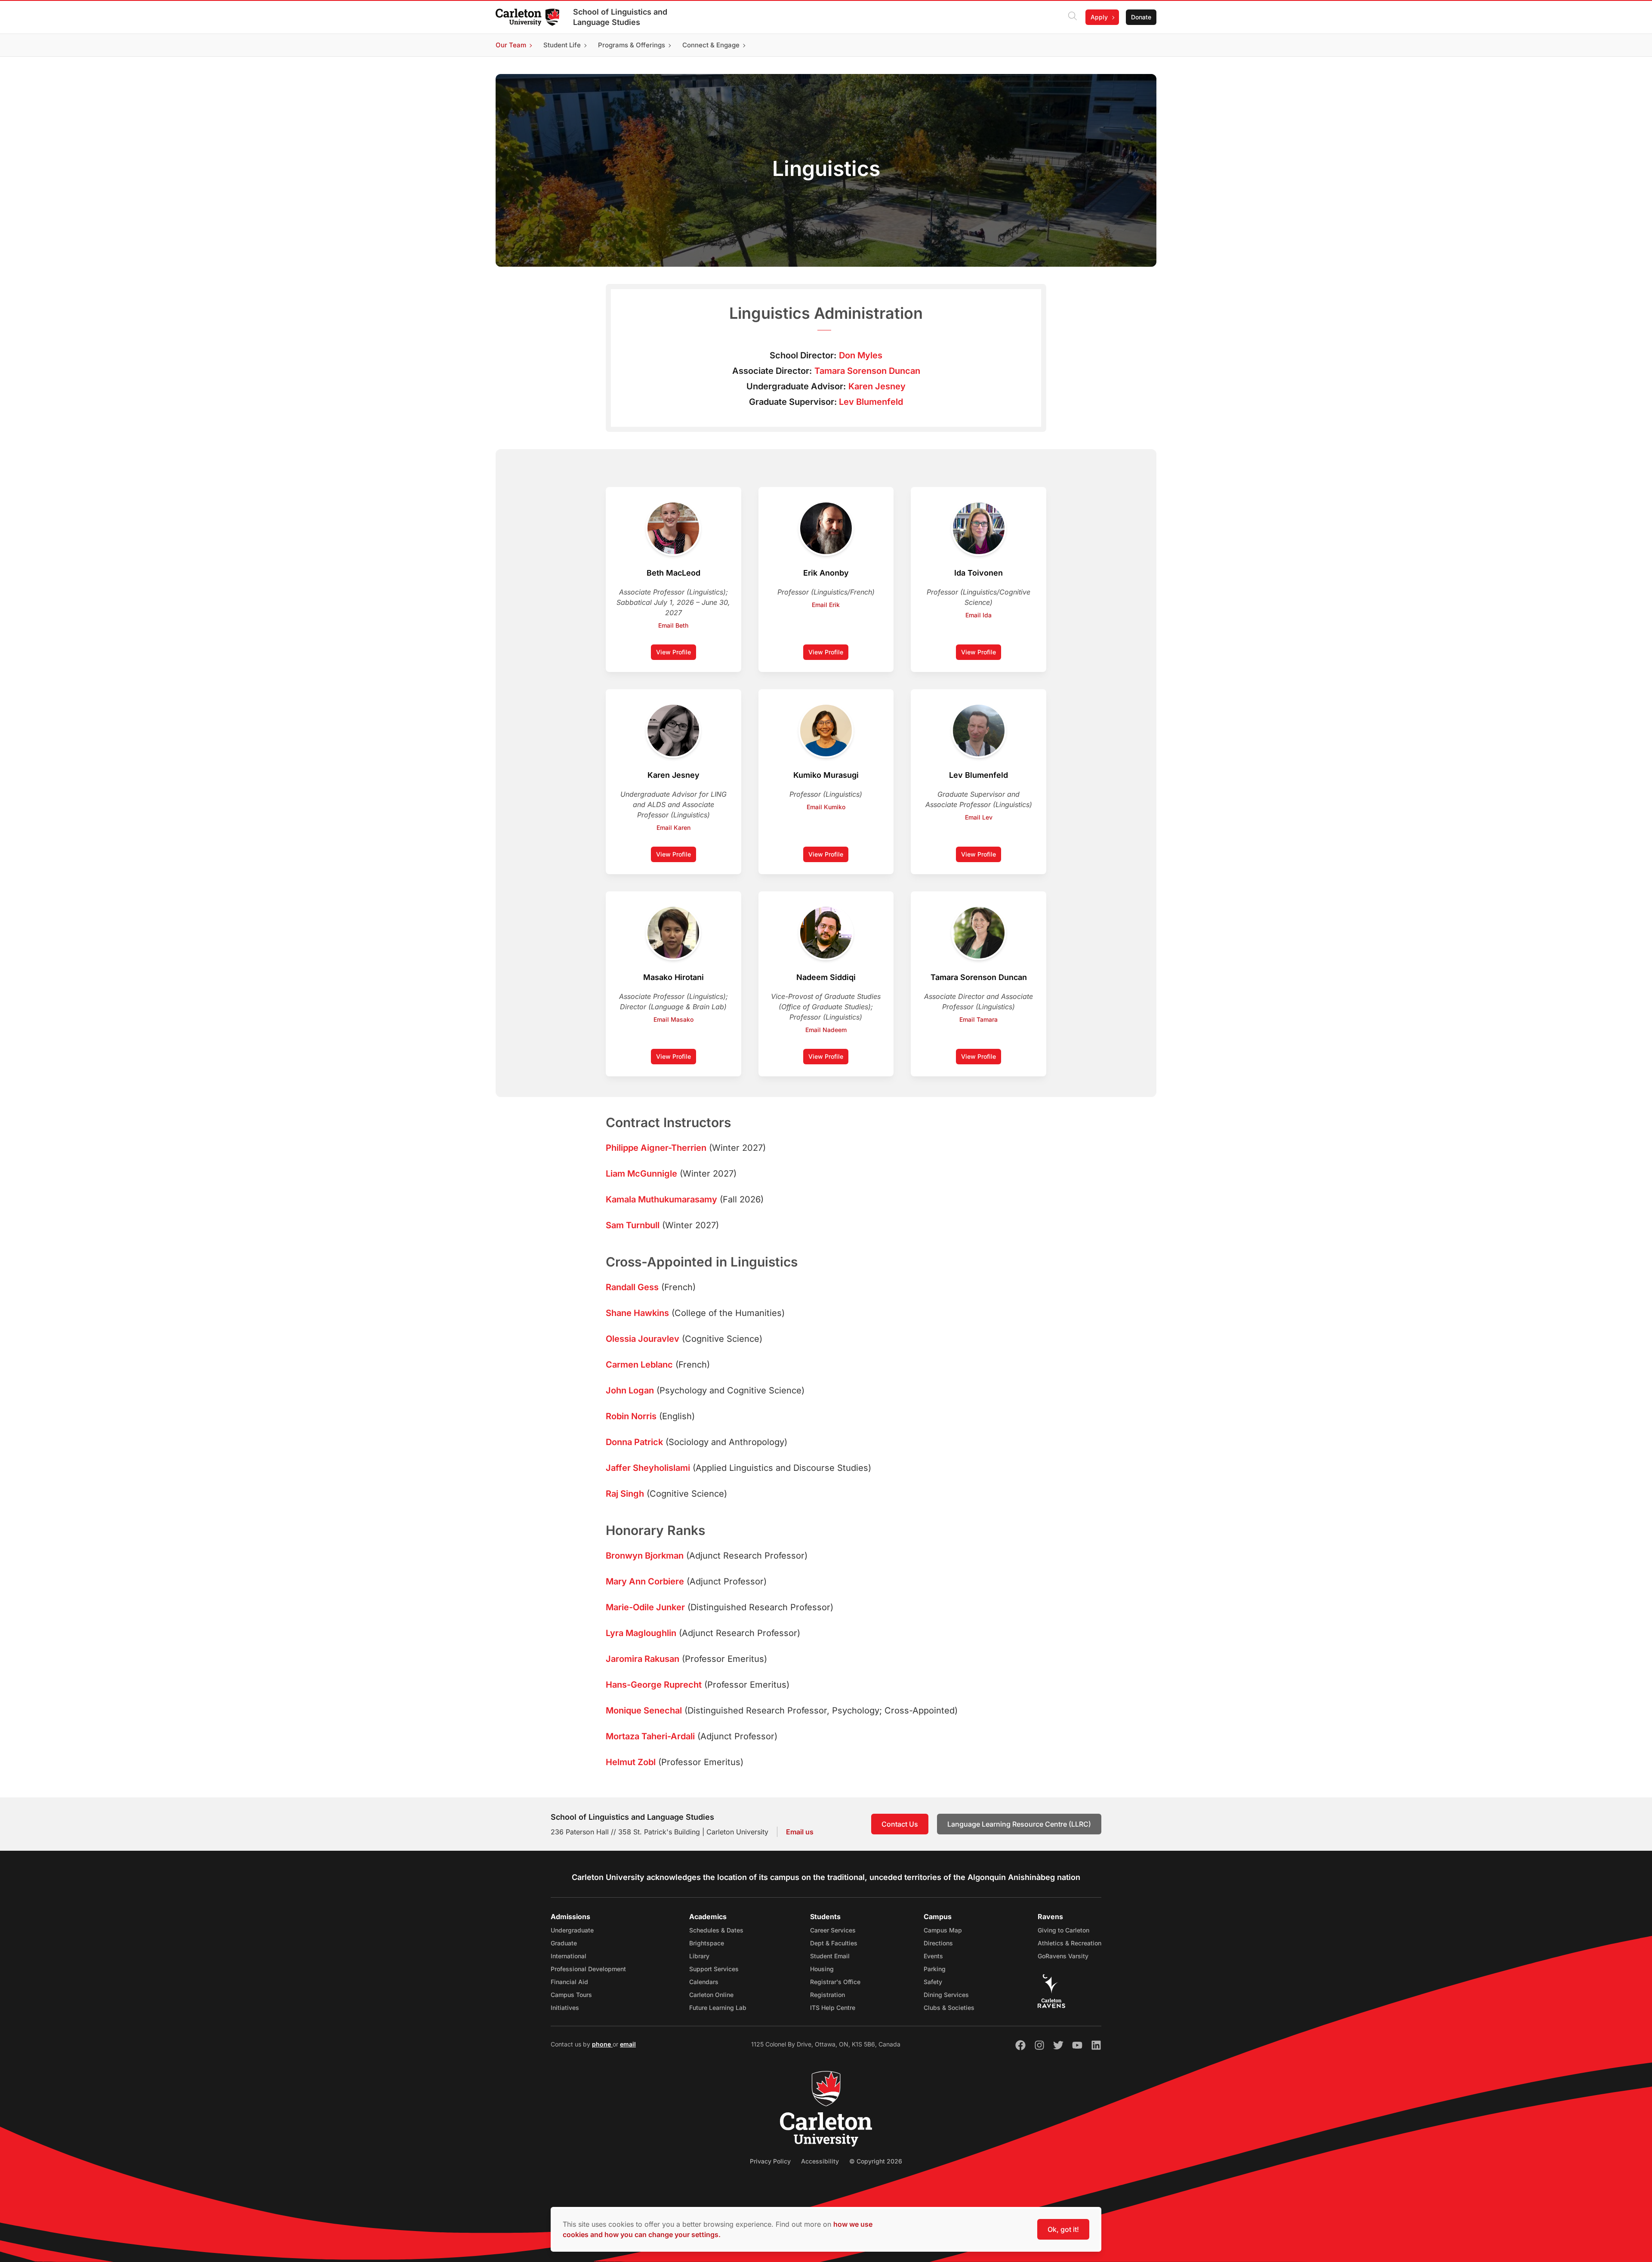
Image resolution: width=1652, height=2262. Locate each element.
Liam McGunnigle (641, 1174)
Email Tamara (979, 1019)
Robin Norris (631, 1416)
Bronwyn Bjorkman (645, 1556)
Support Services (714, 1969)
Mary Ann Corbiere (645, 1581)
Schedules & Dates (716, 1930)
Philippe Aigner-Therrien (656, 1148)
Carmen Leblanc (639, 1365)
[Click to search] (1073, 17)
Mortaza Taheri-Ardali (650, 1736)
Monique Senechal (644, 1710)
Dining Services (946, 1995)
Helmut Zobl (631, 1762)
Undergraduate (572, 1930)
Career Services (833, 1930)
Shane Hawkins (637, 1313)
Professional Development (588, 1969)
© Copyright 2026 (876, 2161)
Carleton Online (711, 1995)
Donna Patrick (634, 1442)
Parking (935, 1969)
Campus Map (943, 1930)
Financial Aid (569, 1982)
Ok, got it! (1063, 2229)
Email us (800, 1832)
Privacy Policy (770, 2161)
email (628, 2044)
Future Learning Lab (718, 2008)
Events (933, 1956)
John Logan (630, 1390)
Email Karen (673, 827)
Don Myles (861, 355)
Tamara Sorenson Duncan (867, 371)
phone (602, 2044)
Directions (938, 1943)
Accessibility (820, 2161)
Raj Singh (625, 1494)
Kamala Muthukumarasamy (661, 1199)
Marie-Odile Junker (645, 1607)
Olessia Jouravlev (643, 1339)
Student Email (830, 1956)
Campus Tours (571, 1995)
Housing (822, 1969)
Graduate (564, 1943)
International (569, 1956)
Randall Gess (632, 1287)
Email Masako (673, 1019)
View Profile (676, 654)
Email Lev (979, 817)
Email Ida (979, 615)
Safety (933, 1982)
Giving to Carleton (1063, 1930)
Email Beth (673, 625)
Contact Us (900, 1824)
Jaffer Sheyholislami (648, 1468)
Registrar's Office (835, 1982)
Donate (1141, 17)
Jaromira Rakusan (643, 1659)
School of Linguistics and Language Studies (620, 17)
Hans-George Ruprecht (654, 1685)
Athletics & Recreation (1069, 1943)
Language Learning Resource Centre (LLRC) (1019, 1824)
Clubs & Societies (949, 2008)
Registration (828, 1995)
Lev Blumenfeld (871, 402)
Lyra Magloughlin (641, 1633)
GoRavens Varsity (1063, 1956)
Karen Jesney (877, 386)
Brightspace (707, 1943)
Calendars (704, 1982)
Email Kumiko (826, 807)
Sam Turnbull (633, 1225)
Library (699, 1956)
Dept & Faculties (834, 1943)
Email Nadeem (826, 1030)
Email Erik (826, 605)
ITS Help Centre (833, 2008)
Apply (1099, 17)
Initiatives (565, 2008)
